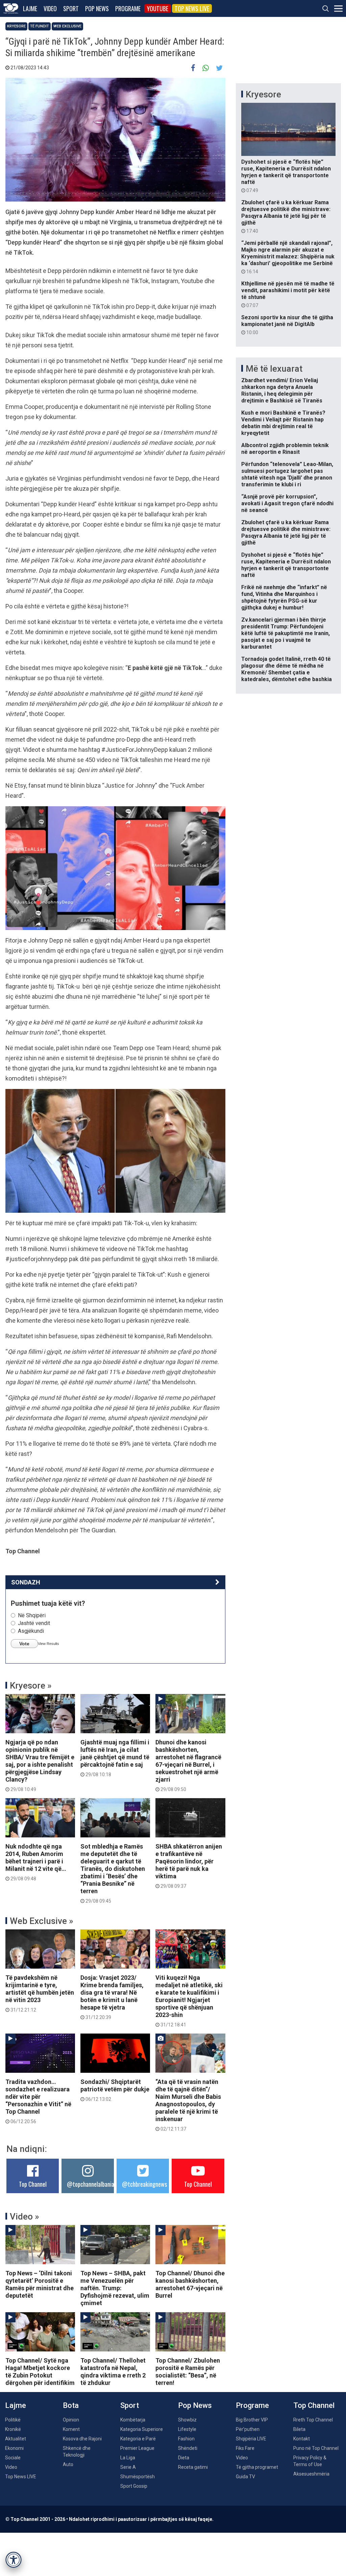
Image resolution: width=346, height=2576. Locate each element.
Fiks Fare (245, 2448)
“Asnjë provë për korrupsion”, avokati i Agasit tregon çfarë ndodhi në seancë (287, 503)
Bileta (299, 2429)
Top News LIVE (192, 8)
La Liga (128, 2458)
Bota (71, 2405)
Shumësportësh (138, 2477)
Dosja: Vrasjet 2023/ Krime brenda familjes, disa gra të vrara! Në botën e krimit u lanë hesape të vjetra (112, 1997)
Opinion (71, 2420)
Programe (128, 8)
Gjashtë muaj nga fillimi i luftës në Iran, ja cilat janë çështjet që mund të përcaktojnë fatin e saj (115, 1758)
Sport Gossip (134, 2486)
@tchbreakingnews (144, 2184)
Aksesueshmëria (311, 2474)
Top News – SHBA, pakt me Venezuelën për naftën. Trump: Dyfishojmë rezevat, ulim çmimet (115, 2288)
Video (50, 8)
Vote (24, 1644)
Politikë (13, 2420)
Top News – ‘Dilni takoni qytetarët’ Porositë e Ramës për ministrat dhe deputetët (40, 2284)
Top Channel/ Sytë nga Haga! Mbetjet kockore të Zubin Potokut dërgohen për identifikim (40, 2372)
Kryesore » (31, 1686)
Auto (68, 2464)
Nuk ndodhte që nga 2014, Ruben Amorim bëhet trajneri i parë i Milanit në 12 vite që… (36, 1862)
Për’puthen (248, 2429)
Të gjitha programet (257, 2467)
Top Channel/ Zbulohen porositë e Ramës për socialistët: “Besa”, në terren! (188, 2372)
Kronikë (13, 2429)
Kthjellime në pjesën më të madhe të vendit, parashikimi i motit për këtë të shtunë (288, 294)
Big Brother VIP (252, 2420)
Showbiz (187, 2420)
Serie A (128, 2467)
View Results (48, 1644)
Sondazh (26, 1582)
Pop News (97, 8)
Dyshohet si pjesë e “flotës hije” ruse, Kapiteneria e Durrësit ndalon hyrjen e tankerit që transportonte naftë (286, 176)
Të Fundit (40, 26)
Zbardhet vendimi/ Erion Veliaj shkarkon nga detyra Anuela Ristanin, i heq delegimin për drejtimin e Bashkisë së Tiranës (282, 390)
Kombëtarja (133, 2420)
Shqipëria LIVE (251, 2439)
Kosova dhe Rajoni (82, 2439)
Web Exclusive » (42, 1921)
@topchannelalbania (91, 2184)
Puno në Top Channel (316, 2448)
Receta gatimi (193, 2467)
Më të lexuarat (274, 369)
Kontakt (302, 2439)
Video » (24, 2217)
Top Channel (33, 2184)
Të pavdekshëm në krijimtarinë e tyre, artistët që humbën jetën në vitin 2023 (40, 1993)
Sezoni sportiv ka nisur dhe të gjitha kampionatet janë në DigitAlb (287, 325)
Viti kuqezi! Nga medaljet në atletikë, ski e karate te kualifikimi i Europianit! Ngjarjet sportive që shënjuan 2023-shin (189, 2001)
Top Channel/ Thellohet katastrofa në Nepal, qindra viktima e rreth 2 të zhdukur (113, 2372)
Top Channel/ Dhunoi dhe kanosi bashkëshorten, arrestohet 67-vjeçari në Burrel (190, 2284)
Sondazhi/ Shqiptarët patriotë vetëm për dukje (115, 2090)
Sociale (13, 2458)
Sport (71, 8)
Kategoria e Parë (138, 2439)
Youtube (158, 8)
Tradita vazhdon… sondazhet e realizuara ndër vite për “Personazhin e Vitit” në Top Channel (38, 2101)
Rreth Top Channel (313, 2420)
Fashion (186, 2439)
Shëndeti (188, 2448)
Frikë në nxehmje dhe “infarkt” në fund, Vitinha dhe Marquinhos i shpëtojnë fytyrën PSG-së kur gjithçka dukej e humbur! (284, 597)
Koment (71, 2429)
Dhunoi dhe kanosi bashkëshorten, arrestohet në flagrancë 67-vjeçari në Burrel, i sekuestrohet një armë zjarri (188, 1765)
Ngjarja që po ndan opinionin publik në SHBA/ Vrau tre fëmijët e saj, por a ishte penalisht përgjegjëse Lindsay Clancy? (40, 1765)
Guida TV (245, 2477)
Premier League (137, 2448)
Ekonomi (14, 2448)
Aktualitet (16, 2439)
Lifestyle (187, 2429)
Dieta (184, 2458)
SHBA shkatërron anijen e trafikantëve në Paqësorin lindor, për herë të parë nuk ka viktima (189, 1866)
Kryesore (16, 26)
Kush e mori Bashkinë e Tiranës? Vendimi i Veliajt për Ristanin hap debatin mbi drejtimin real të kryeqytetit (283, 423)
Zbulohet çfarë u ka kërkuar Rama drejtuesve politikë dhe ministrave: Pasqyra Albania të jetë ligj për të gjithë (286, 216)
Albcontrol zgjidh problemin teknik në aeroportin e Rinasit (285, 449)
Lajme (30, 8)
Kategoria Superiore (142, 2429)
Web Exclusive (67, 26)
